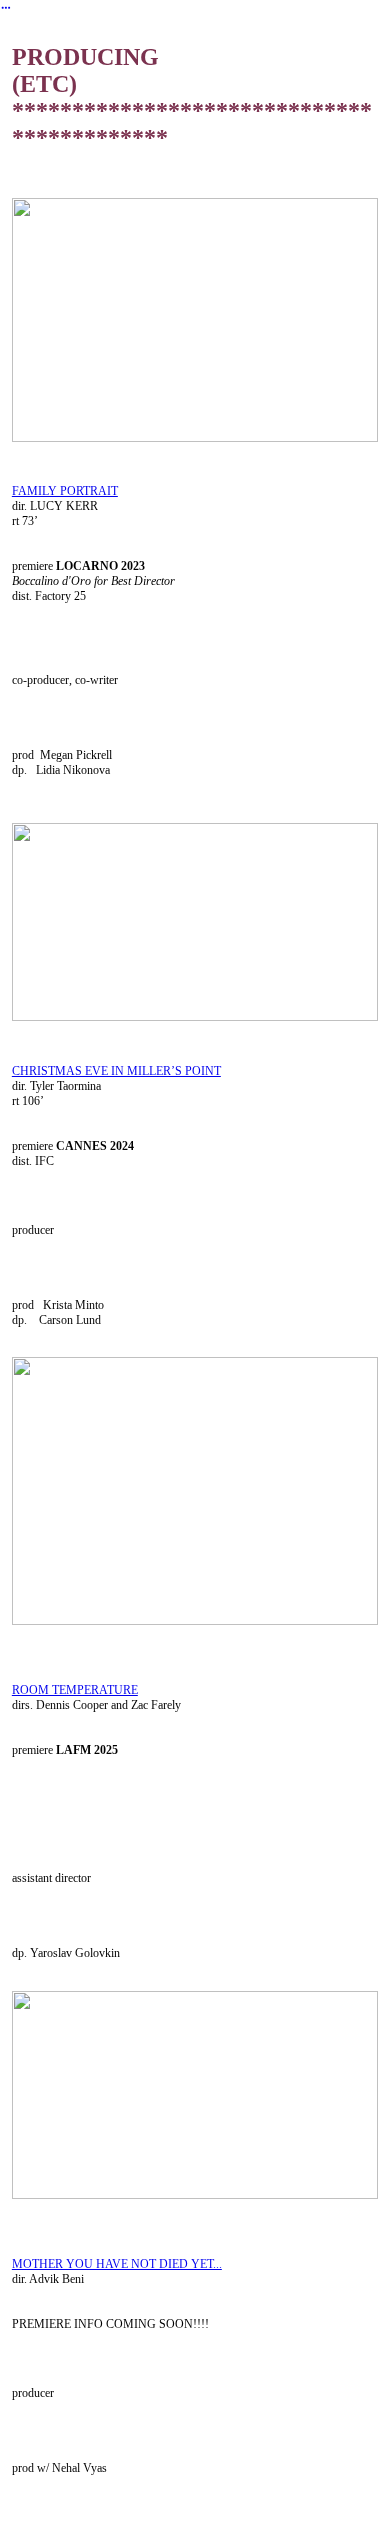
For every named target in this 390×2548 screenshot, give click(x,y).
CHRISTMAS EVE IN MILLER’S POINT (116, 1071)
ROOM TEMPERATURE (75, 1690)
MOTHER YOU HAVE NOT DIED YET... (117, 2264)
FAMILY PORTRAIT (65, 491)
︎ (6, 8)
